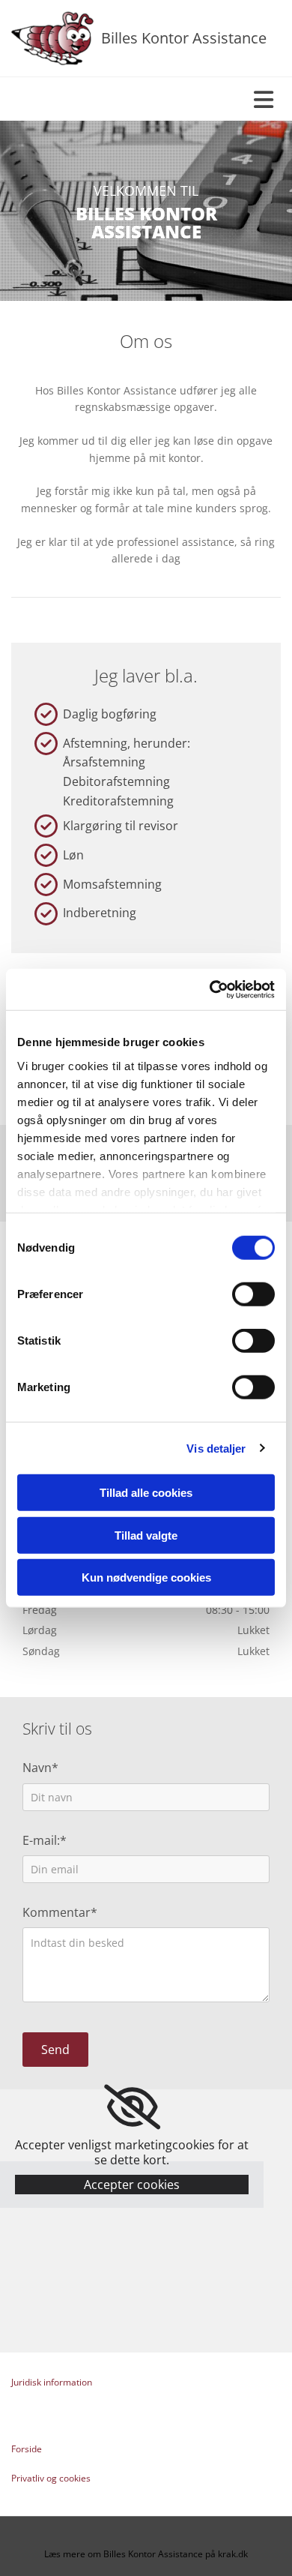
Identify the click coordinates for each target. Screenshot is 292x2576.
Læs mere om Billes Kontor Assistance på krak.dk (146, 2554)
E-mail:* (45, 1841)
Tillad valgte (146, 1535)
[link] (132, 2107)
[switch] (253, 1294)
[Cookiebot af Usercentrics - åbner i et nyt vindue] (210, 989)
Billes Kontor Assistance (184, 38)
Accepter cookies (132, 2185)
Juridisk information (52, 2382)
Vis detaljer (216, 1448)
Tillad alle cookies (146, 1493)
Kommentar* (60, 1913)
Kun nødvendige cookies (146, 1577)
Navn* (40, 1768)
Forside (27, 2449)
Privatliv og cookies (51, 2478)
